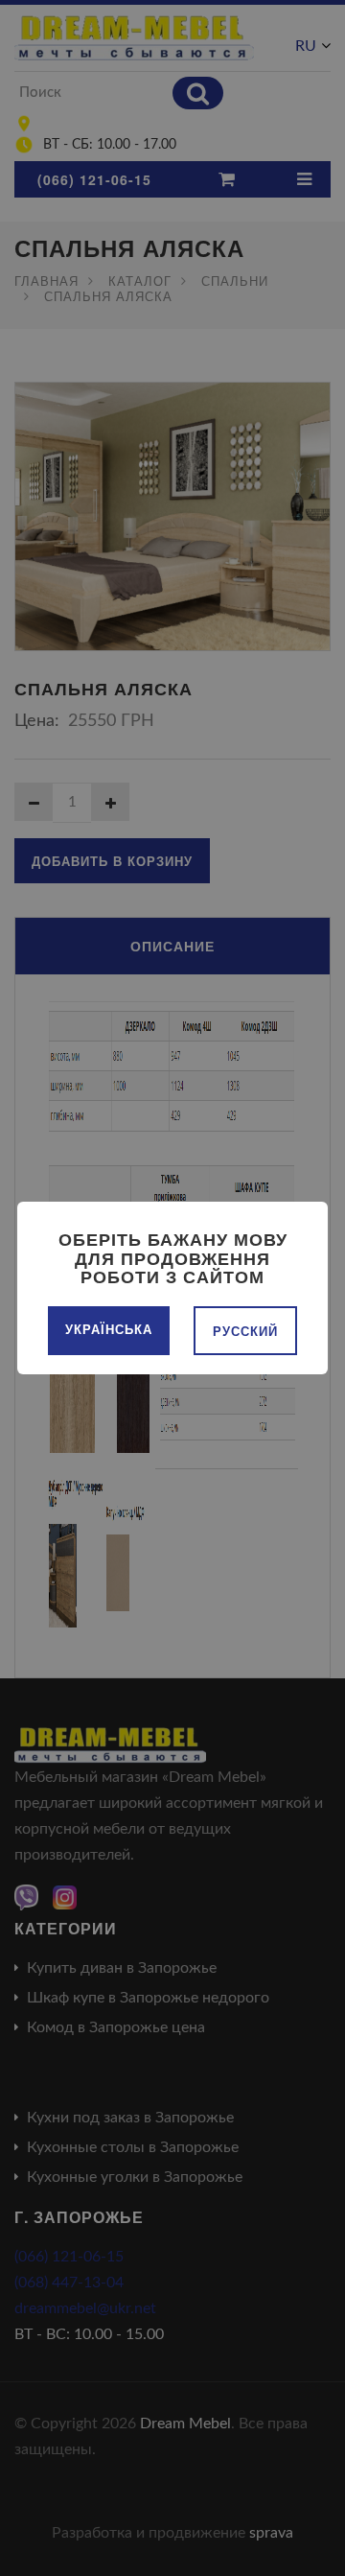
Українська (109, 1329)
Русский (245, 1331)
